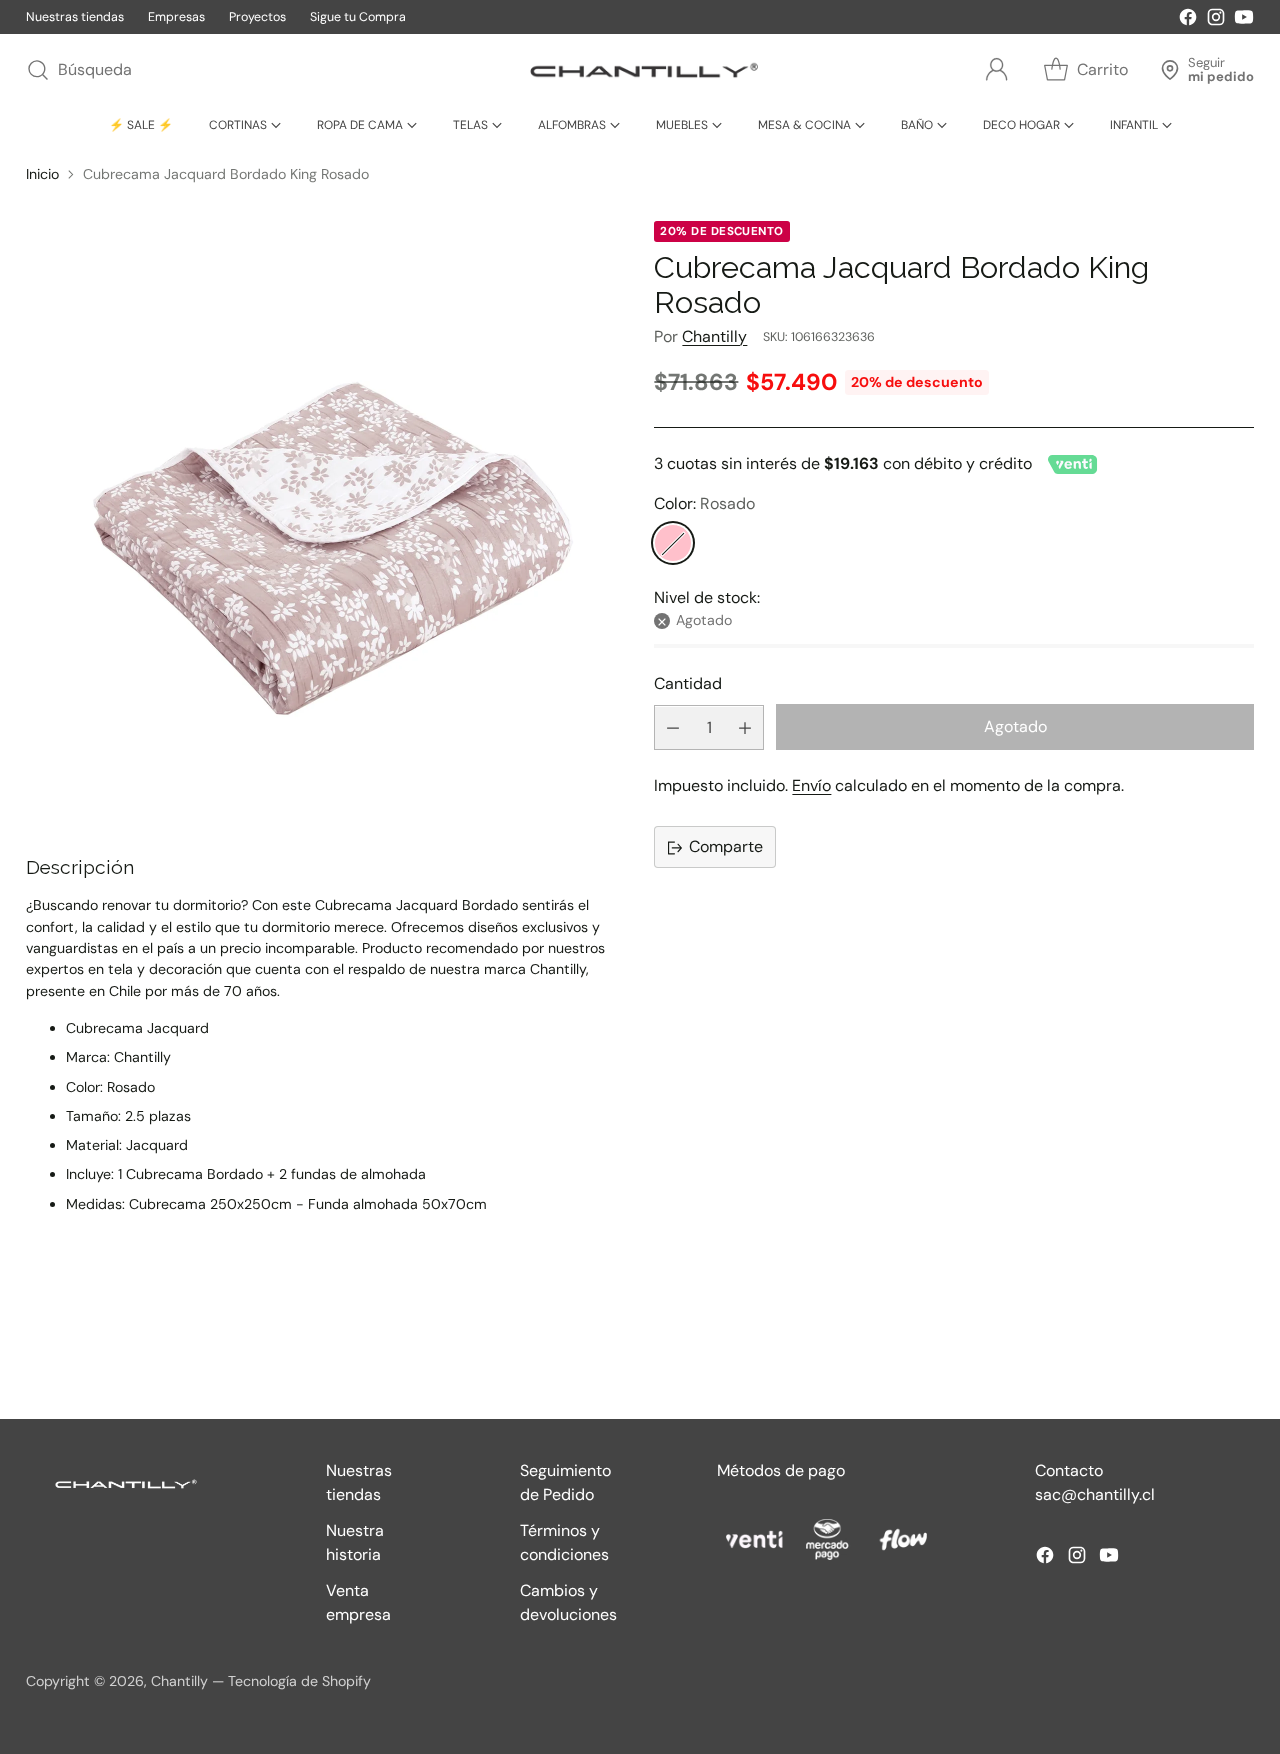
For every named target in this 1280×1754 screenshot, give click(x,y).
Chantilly (714, 336)
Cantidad (688, 683)
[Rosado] (673, 544)
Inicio (42, 174)
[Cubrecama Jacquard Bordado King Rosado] (326, 521)
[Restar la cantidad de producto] (673, 728)
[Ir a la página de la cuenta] (997, 70)
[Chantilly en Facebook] (1188, 20)
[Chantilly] (640, 70)
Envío (811, 786)
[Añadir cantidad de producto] (745, 728)
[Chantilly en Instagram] (1216, 20)
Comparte (726, 847)
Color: (704, 504)
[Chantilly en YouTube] (1244, 20)
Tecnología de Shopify (299, 1681)
